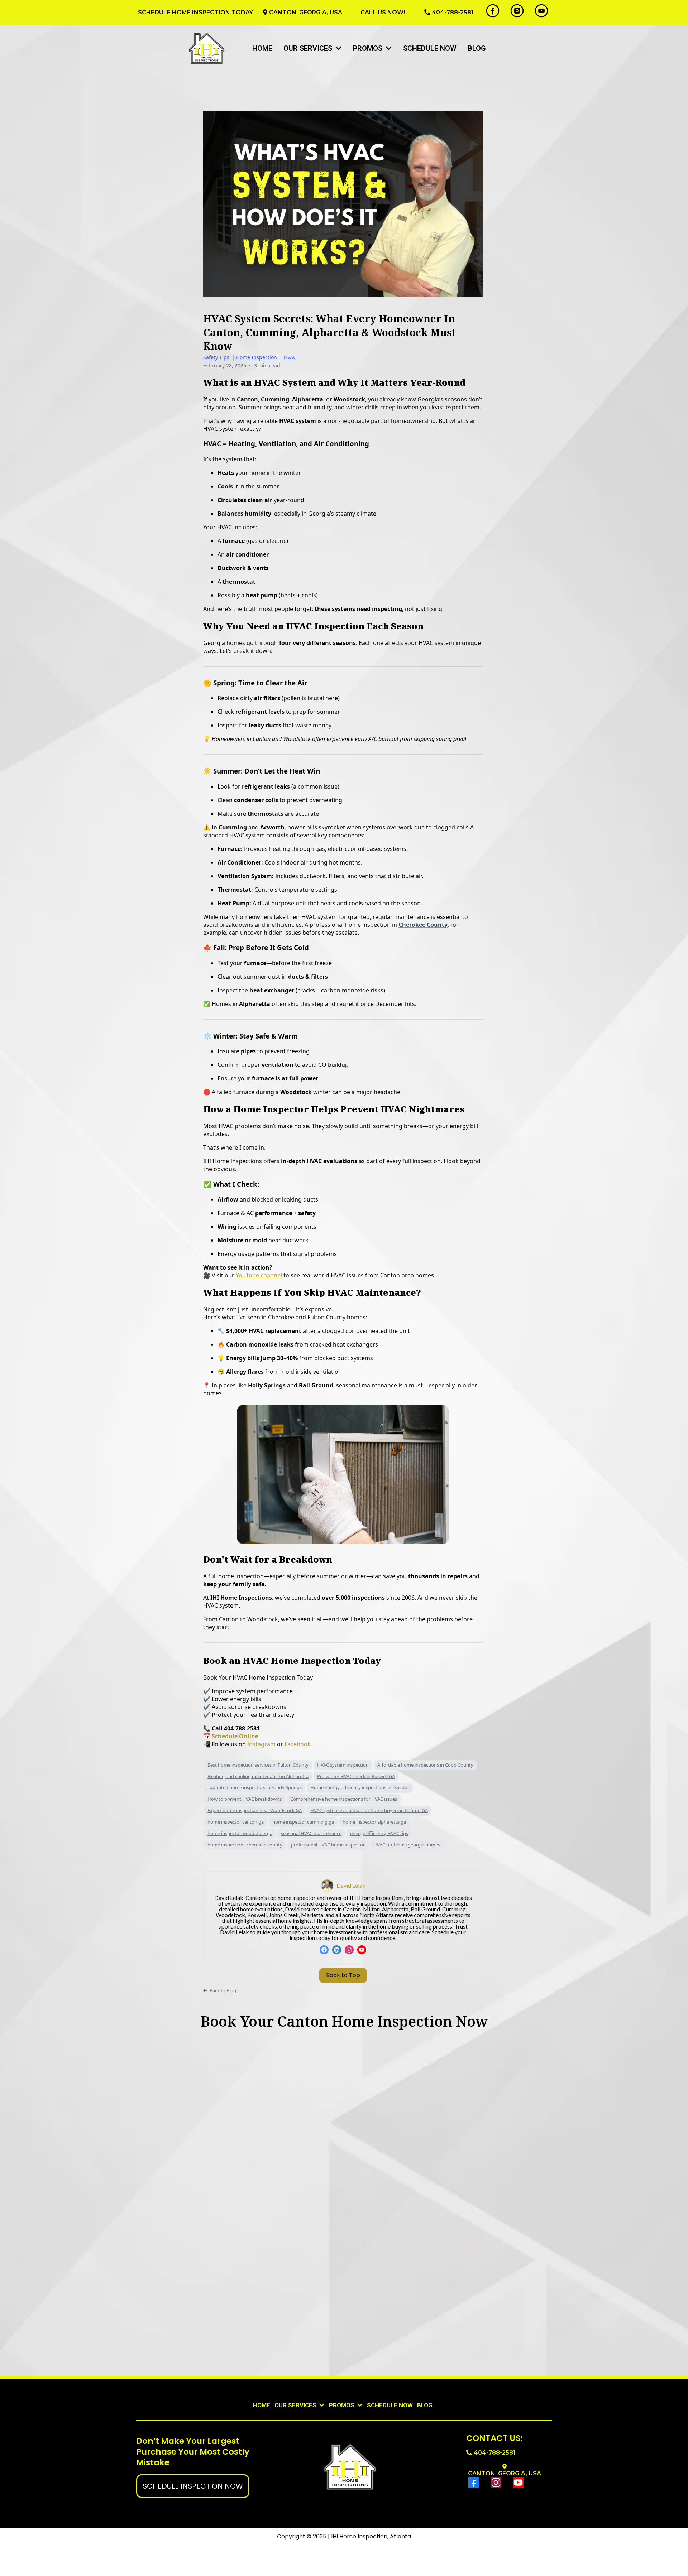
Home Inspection (257, 357)
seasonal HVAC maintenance (311, 1833)
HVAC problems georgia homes (407, 1845)
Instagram (261, 1744)
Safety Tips (216, 357)
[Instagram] (349, 1950)
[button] (338, 48)
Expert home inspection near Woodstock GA (255, 1810)
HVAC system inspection (343, 1765)
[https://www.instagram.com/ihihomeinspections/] (517, 11)
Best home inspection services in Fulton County (258, 1765)
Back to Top (343, 1975)
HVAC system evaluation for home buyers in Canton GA (369, 1810)
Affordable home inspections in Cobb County (425, 1765)
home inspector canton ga (236, 1822)
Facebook (298, 1744)
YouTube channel (259, 1275)
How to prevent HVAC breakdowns (245, 1799)
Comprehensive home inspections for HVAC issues (344, 1799)
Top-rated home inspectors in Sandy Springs (255, 1787)
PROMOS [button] (369, 48)
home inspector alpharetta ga (374, 1822)
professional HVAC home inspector (328, 1845)
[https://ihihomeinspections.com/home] (207, 48)
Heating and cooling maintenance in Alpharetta (258, 1776)
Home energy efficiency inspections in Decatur (360, 1787)
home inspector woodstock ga (240, 1833)
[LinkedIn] (337, 1950)
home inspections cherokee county (245, 1845)
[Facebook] (324, 1950)
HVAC (290, 357)
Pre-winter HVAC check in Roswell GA (356, 1776)
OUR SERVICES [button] (296, 2405)
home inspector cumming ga (303, 1822)
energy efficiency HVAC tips (379, 1833)
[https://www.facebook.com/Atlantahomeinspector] (493, 11)
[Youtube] (362, 1950)
